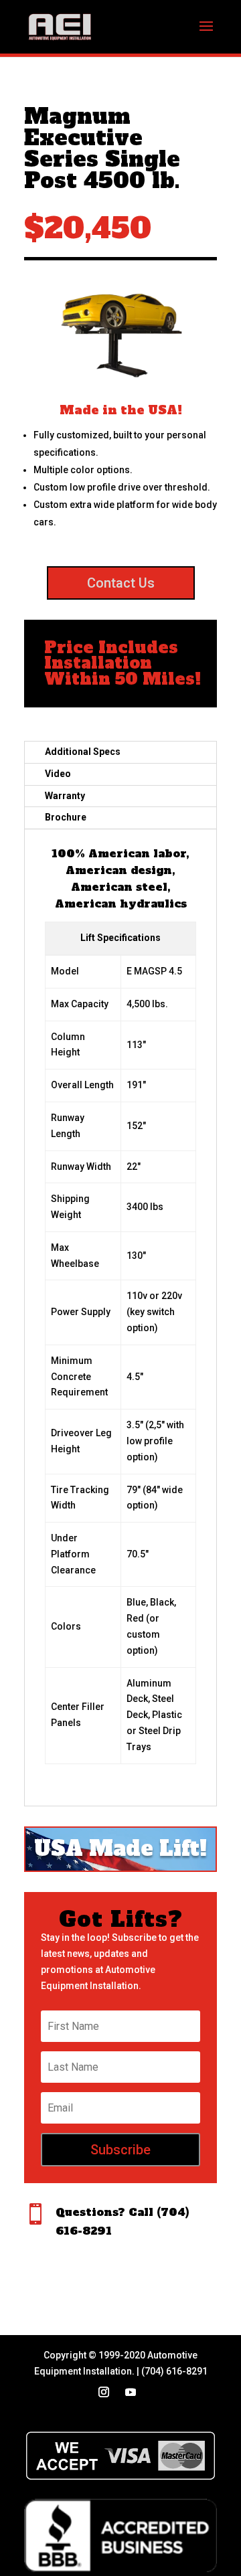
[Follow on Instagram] (104, 2392)
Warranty (65, 796)
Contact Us (121, 583)
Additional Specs (83, 752)
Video (58, 774)
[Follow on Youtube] (131, 2392)
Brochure (66, 817)
